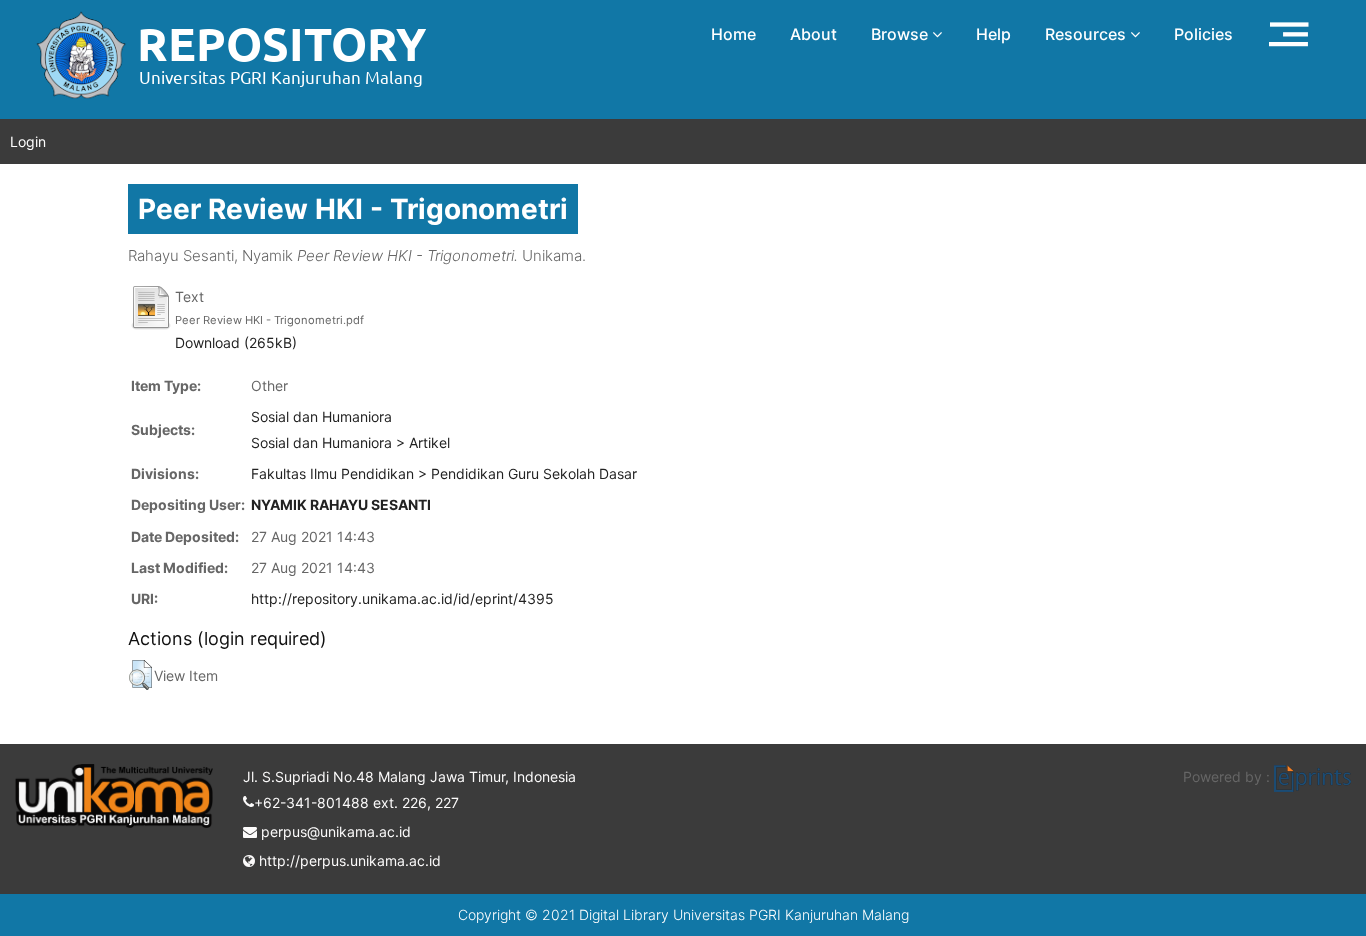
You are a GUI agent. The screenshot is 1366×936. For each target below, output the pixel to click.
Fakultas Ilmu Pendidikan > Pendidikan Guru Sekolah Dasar (444, 473)
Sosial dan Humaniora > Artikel (350, 442)
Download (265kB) (236, 342)
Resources (1087, 34)
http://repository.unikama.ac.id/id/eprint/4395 (402, 598)
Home (733, 34)
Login (28, 141)
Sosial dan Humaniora (321, 416)
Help (993, 34)
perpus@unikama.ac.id (334, 831)
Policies (1203, 34)
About (813, 34)
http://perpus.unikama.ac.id (348, 860)
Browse (901, 34)
